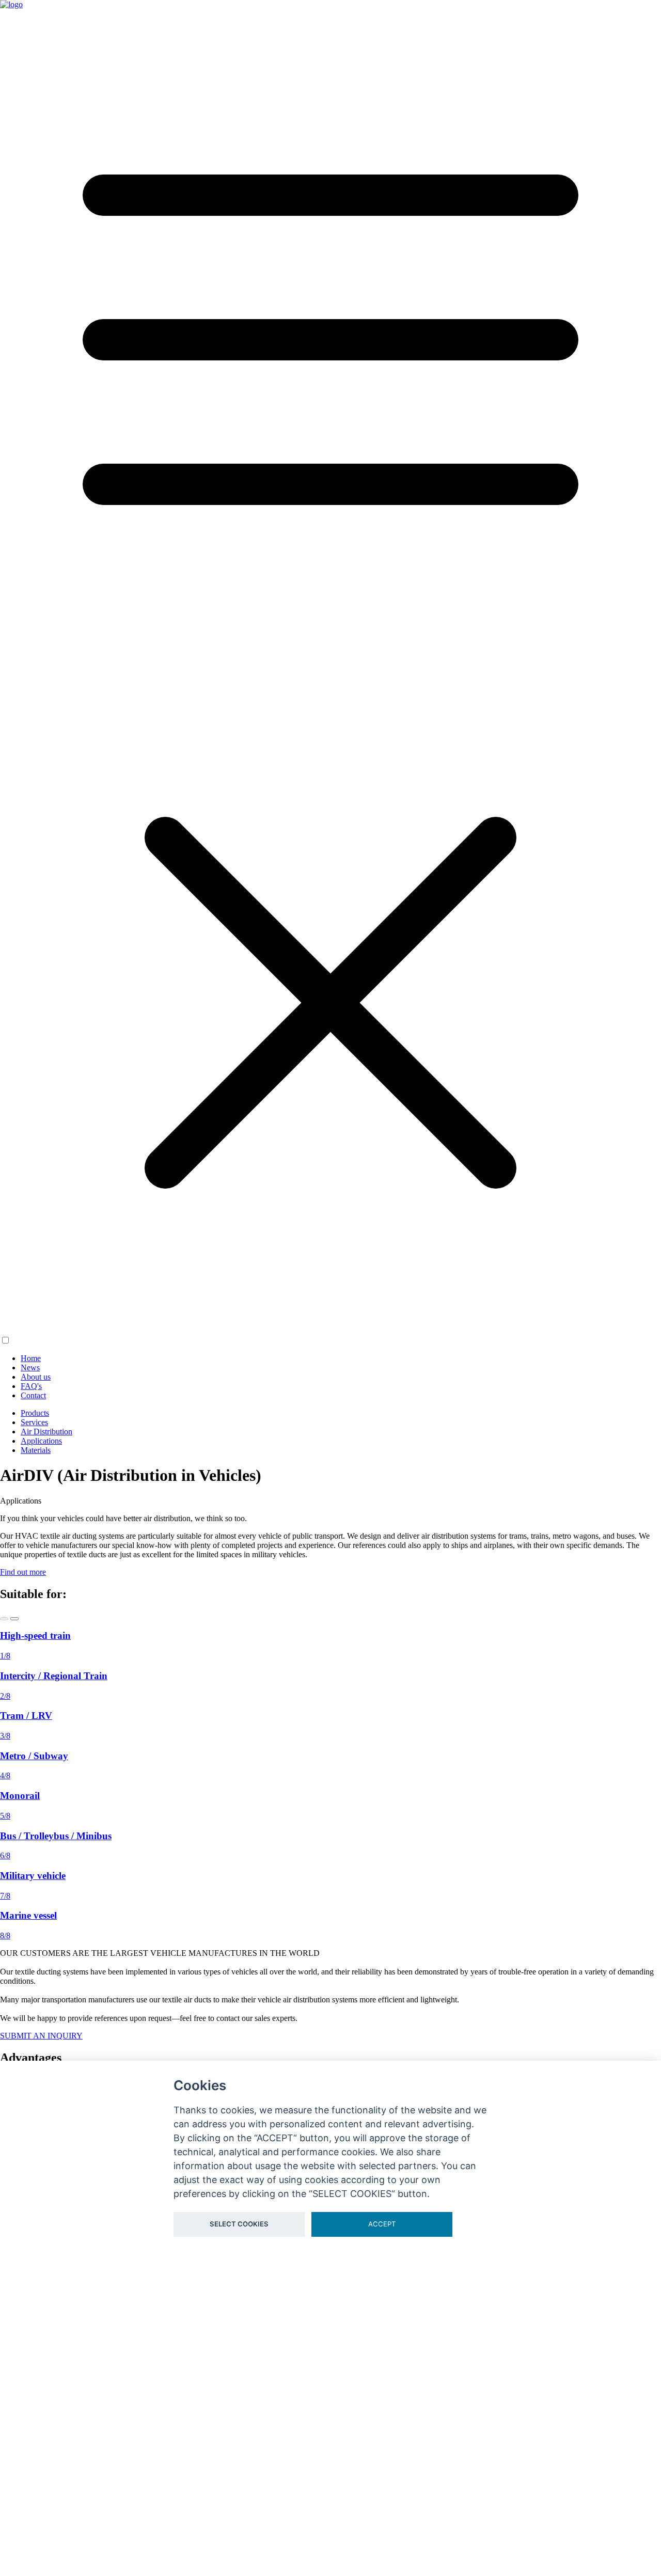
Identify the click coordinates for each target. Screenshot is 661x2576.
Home (31, 1358)
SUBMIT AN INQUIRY (41, 2036)
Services (34, 1422)
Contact (33, 1395)
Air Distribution (46, 1432)
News (30, 1368)
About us (36, 1377)
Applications (41, 1441)
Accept (382, 2224)
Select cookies (239, 2224)
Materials (36, 1450)
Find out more (23, 1572)
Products (35, 1413)
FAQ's (31, 1386)
